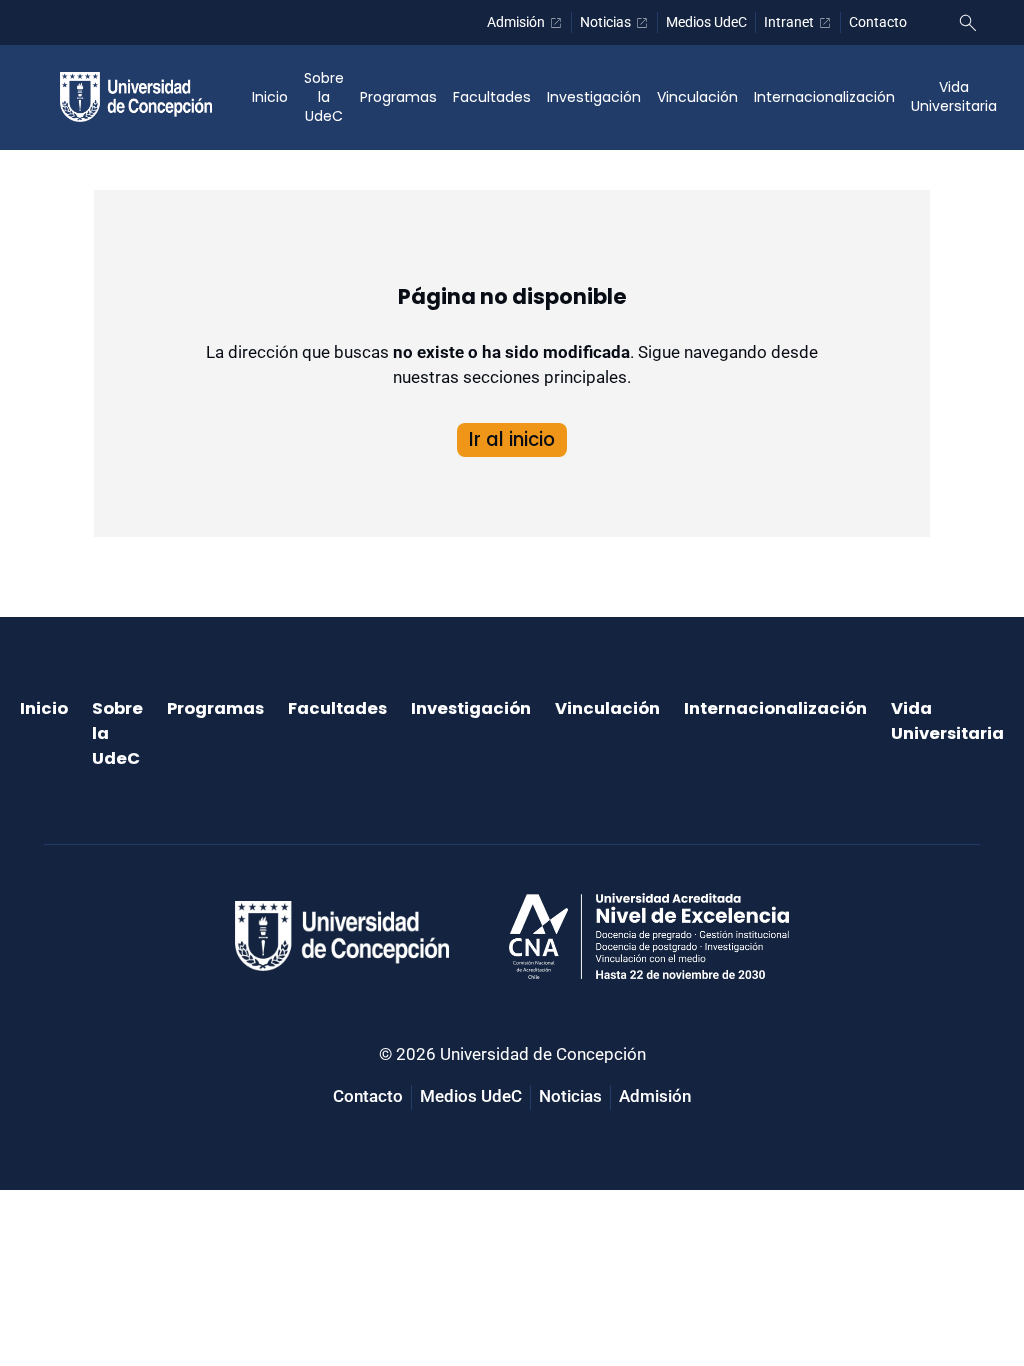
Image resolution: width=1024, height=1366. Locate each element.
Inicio (270, 97)
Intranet (789, 22)
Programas (398, 97)
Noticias (605, 22)
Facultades (492, 97)
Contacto (878, 22)
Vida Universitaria (954, 96)
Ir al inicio (512, 439)
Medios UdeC (706, 22)
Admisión (516, 22)
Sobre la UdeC (324, 97)
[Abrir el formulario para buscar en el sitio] (968, 23)
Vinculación (697, 97)
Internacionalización (824, 97)
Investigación (594, 97)
